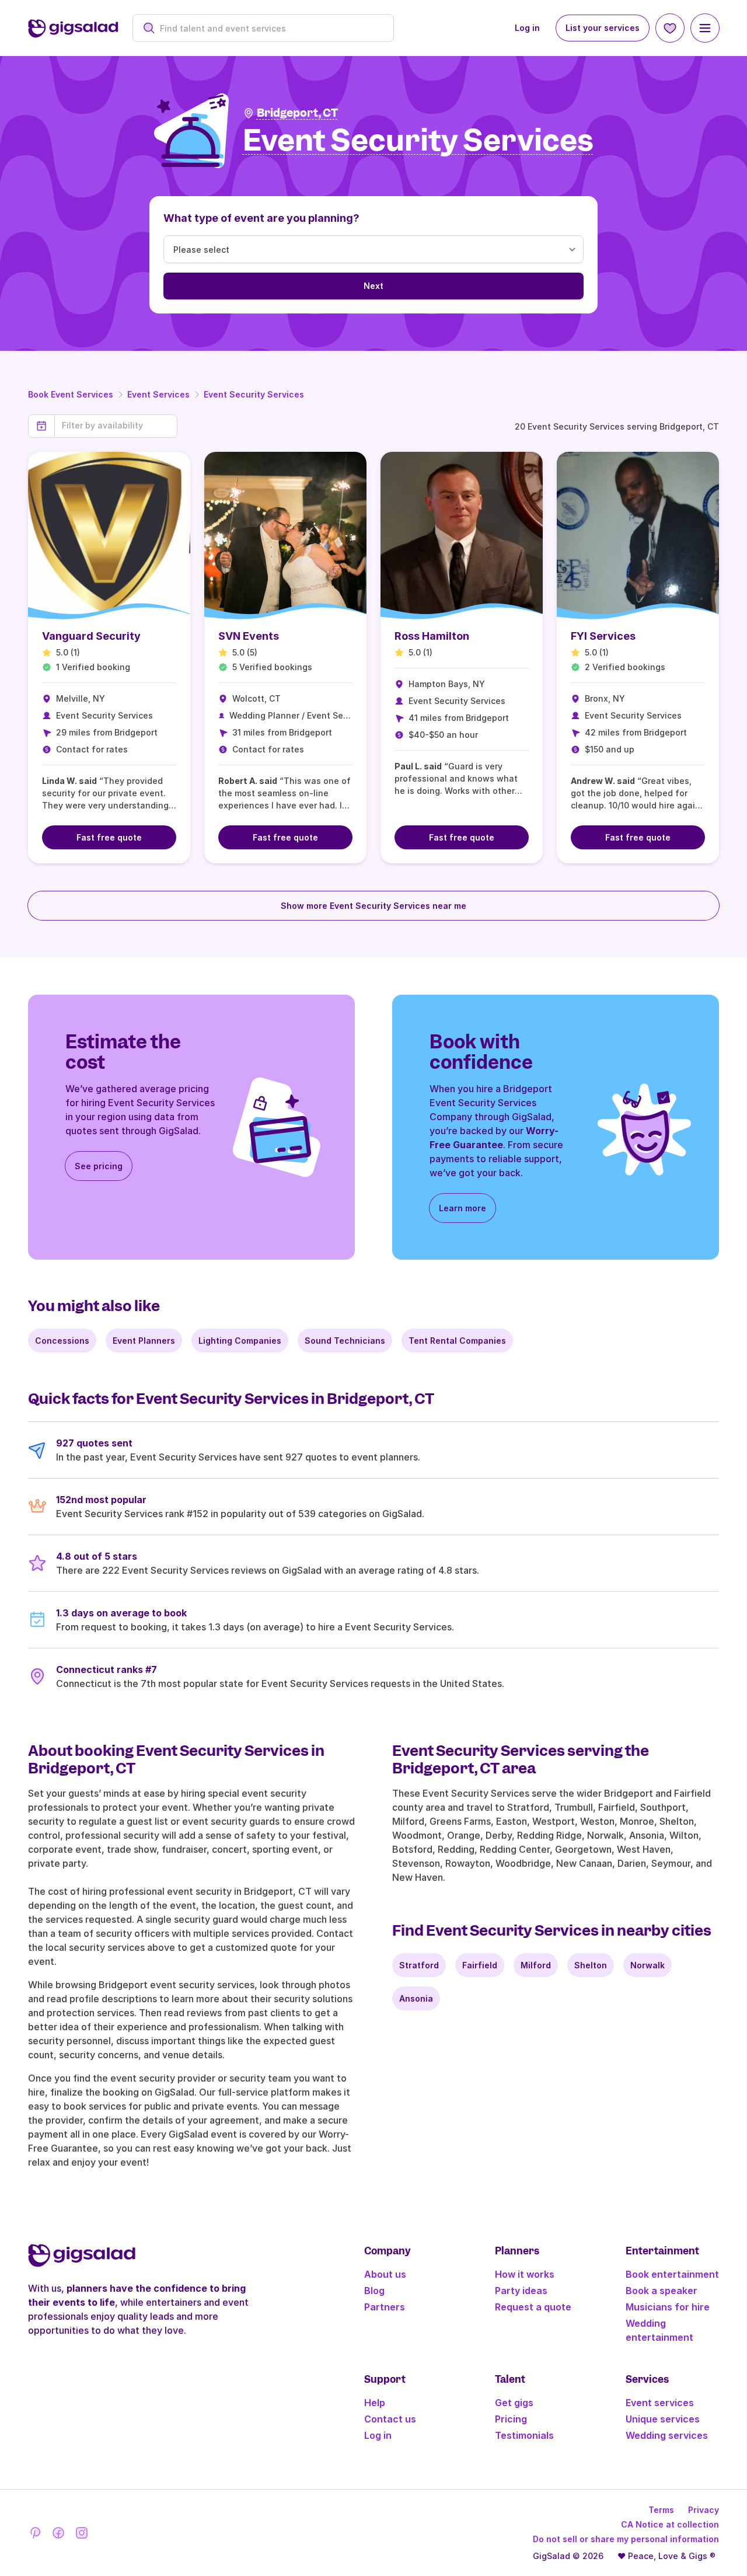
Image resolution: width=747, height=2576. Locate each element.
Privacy (704, 2510)
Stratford (419, 1965)
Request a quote (533, 2307)
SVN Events (249, 636)
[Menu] (705, 28)
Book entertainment (672, 2274)
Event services (660, 2403)
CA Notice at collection (670, 2524)
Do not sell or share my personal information (626, 2539)
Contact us (390, 2419)
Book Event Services (71, 394)
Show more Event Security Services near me (373, 906)
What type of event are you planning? (261, 218)
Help (375, 2403)
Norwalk (647, 1965)
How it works (525, 2274)
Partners (385, 2307)
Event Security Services (254, 394)
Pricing (511, 2419)
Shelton (591, 1965)
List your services (603, 28)
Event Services (158, 394)
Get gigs (514, 2403)
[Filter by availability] (116, 426)
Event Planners (144, 1341)
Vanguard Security (91, 636)
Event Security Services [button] (418, 141)
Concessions (62, 1341)
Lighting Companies (240, 1341)
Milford (536, 1965)
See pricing (99, 1166)
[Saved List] (670, 28)
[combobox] (269, 28)
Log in (527, 28)
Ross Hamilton (432, 636)
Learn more (462, 1208)
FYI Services (603, 636)
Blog (374, 2291)
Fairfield (480, 1965)
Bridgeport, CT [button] (297, 113)
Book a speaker (662, 2291)
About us (385, 2274)
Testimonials (524, 2435)
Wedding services (667, 2435)
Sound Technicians (345, 1341)
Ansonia (416, 1998)
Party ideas (521, 2291)
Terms (661, 2510)
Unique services (663, 2419)
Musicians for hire (668, 2307)
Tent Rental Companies (457, 1341)
